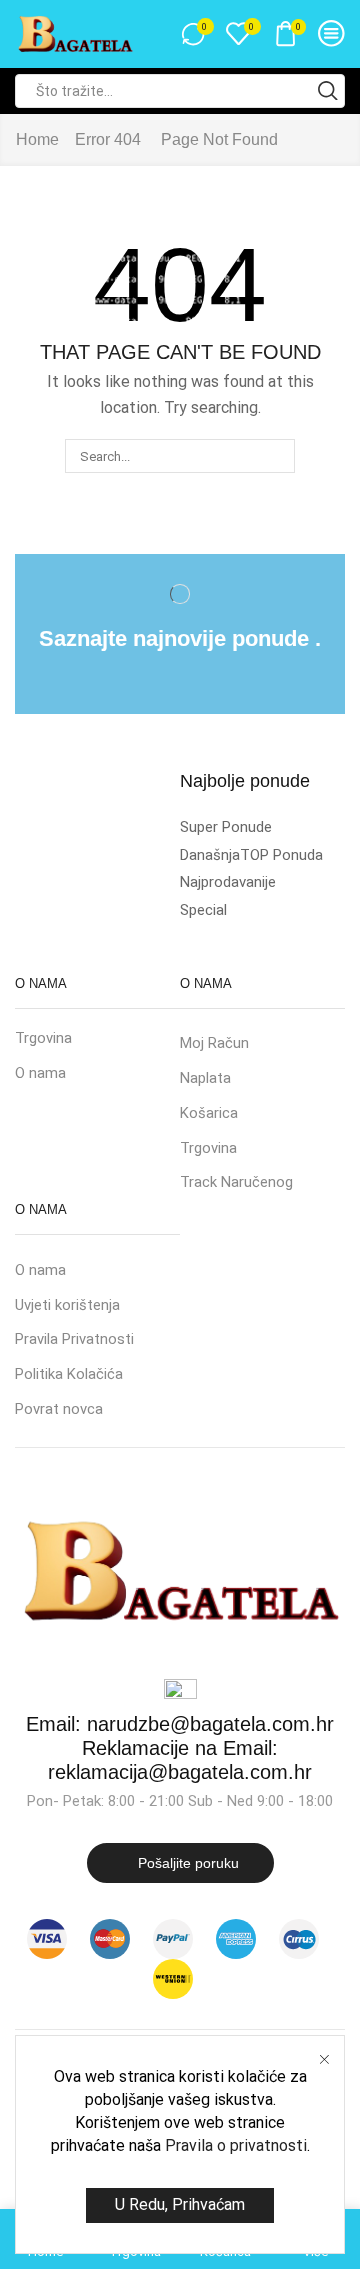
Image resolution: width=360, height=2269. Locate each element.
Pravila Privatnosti (74, 1339)
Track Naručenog (236, 1182)
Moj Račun (214, 1043)
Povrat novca (59, 1409)
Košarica (209, 1113)
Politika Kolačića (69, 1374)
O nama (40, 1073)
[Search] (277, 456)
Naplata (205, 1078)
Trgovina (43, 1038)
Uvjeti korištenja (67, 1305)
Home (37, 139)
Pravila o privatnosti (236, 2145)
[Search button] (328, 91)
